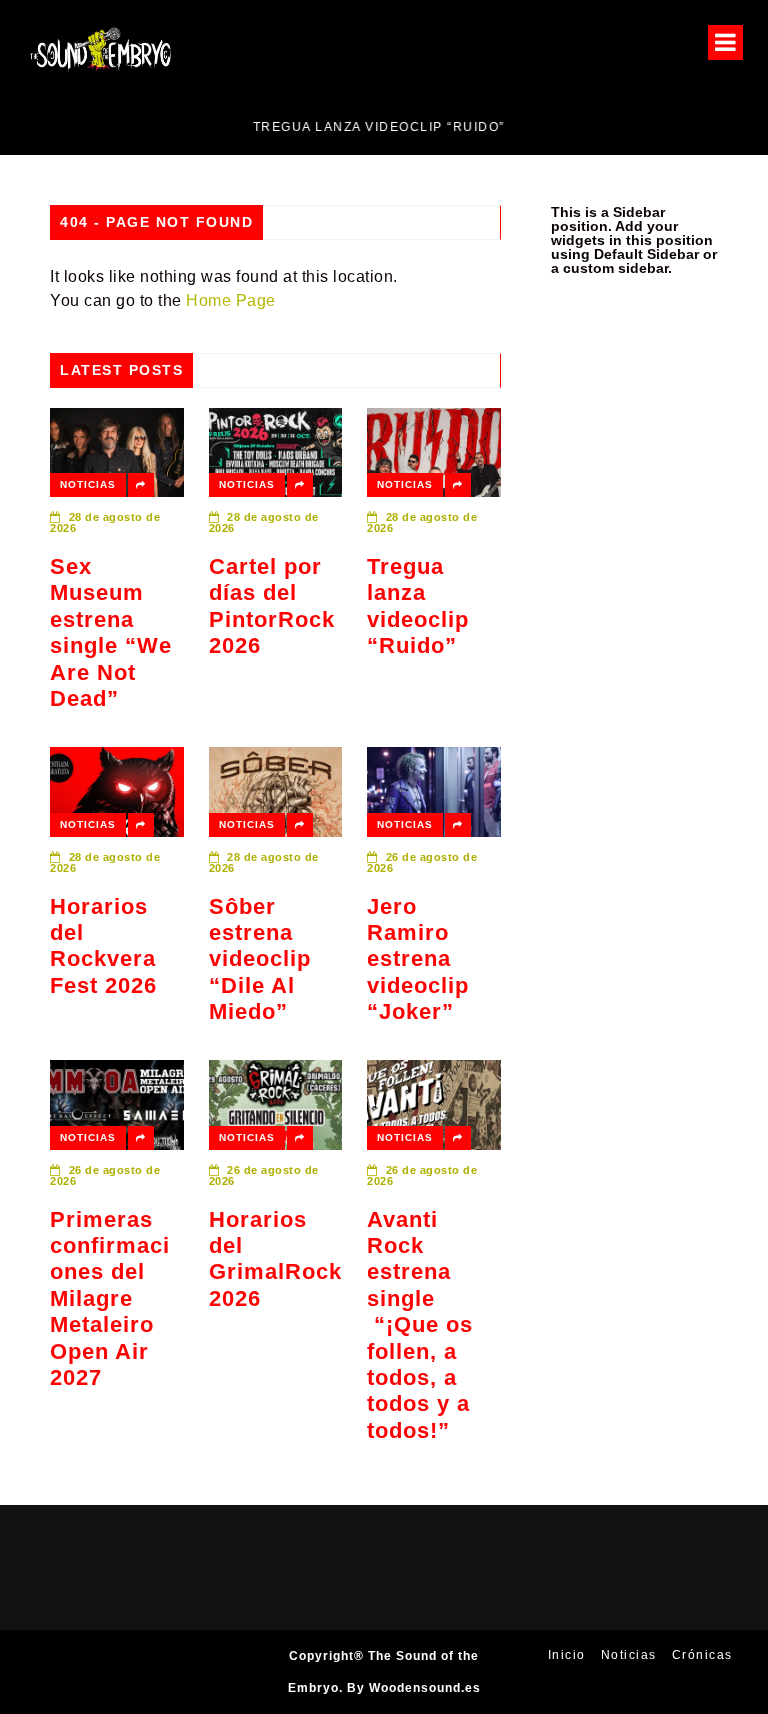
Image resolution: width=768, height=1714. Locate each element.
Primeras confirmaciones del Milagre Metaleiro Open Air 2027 (110, 1298)
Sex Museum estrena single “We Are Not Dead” (111, 632)
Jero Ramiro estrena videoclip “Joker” (418, 959)
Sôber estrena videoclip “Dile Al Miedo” (260, 959)
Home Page (231, 300)
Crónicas (702, 1655)
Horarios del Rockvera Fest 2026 (103, 946)
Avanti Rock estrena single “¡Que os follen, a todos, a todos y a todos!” (420, 1325)
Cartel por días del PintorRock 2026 (272, 606)
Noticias (88, 484)
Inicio (567, 1655)
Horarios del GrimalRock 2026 (275, 1259)
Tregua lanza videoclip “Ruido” (418, 606)
